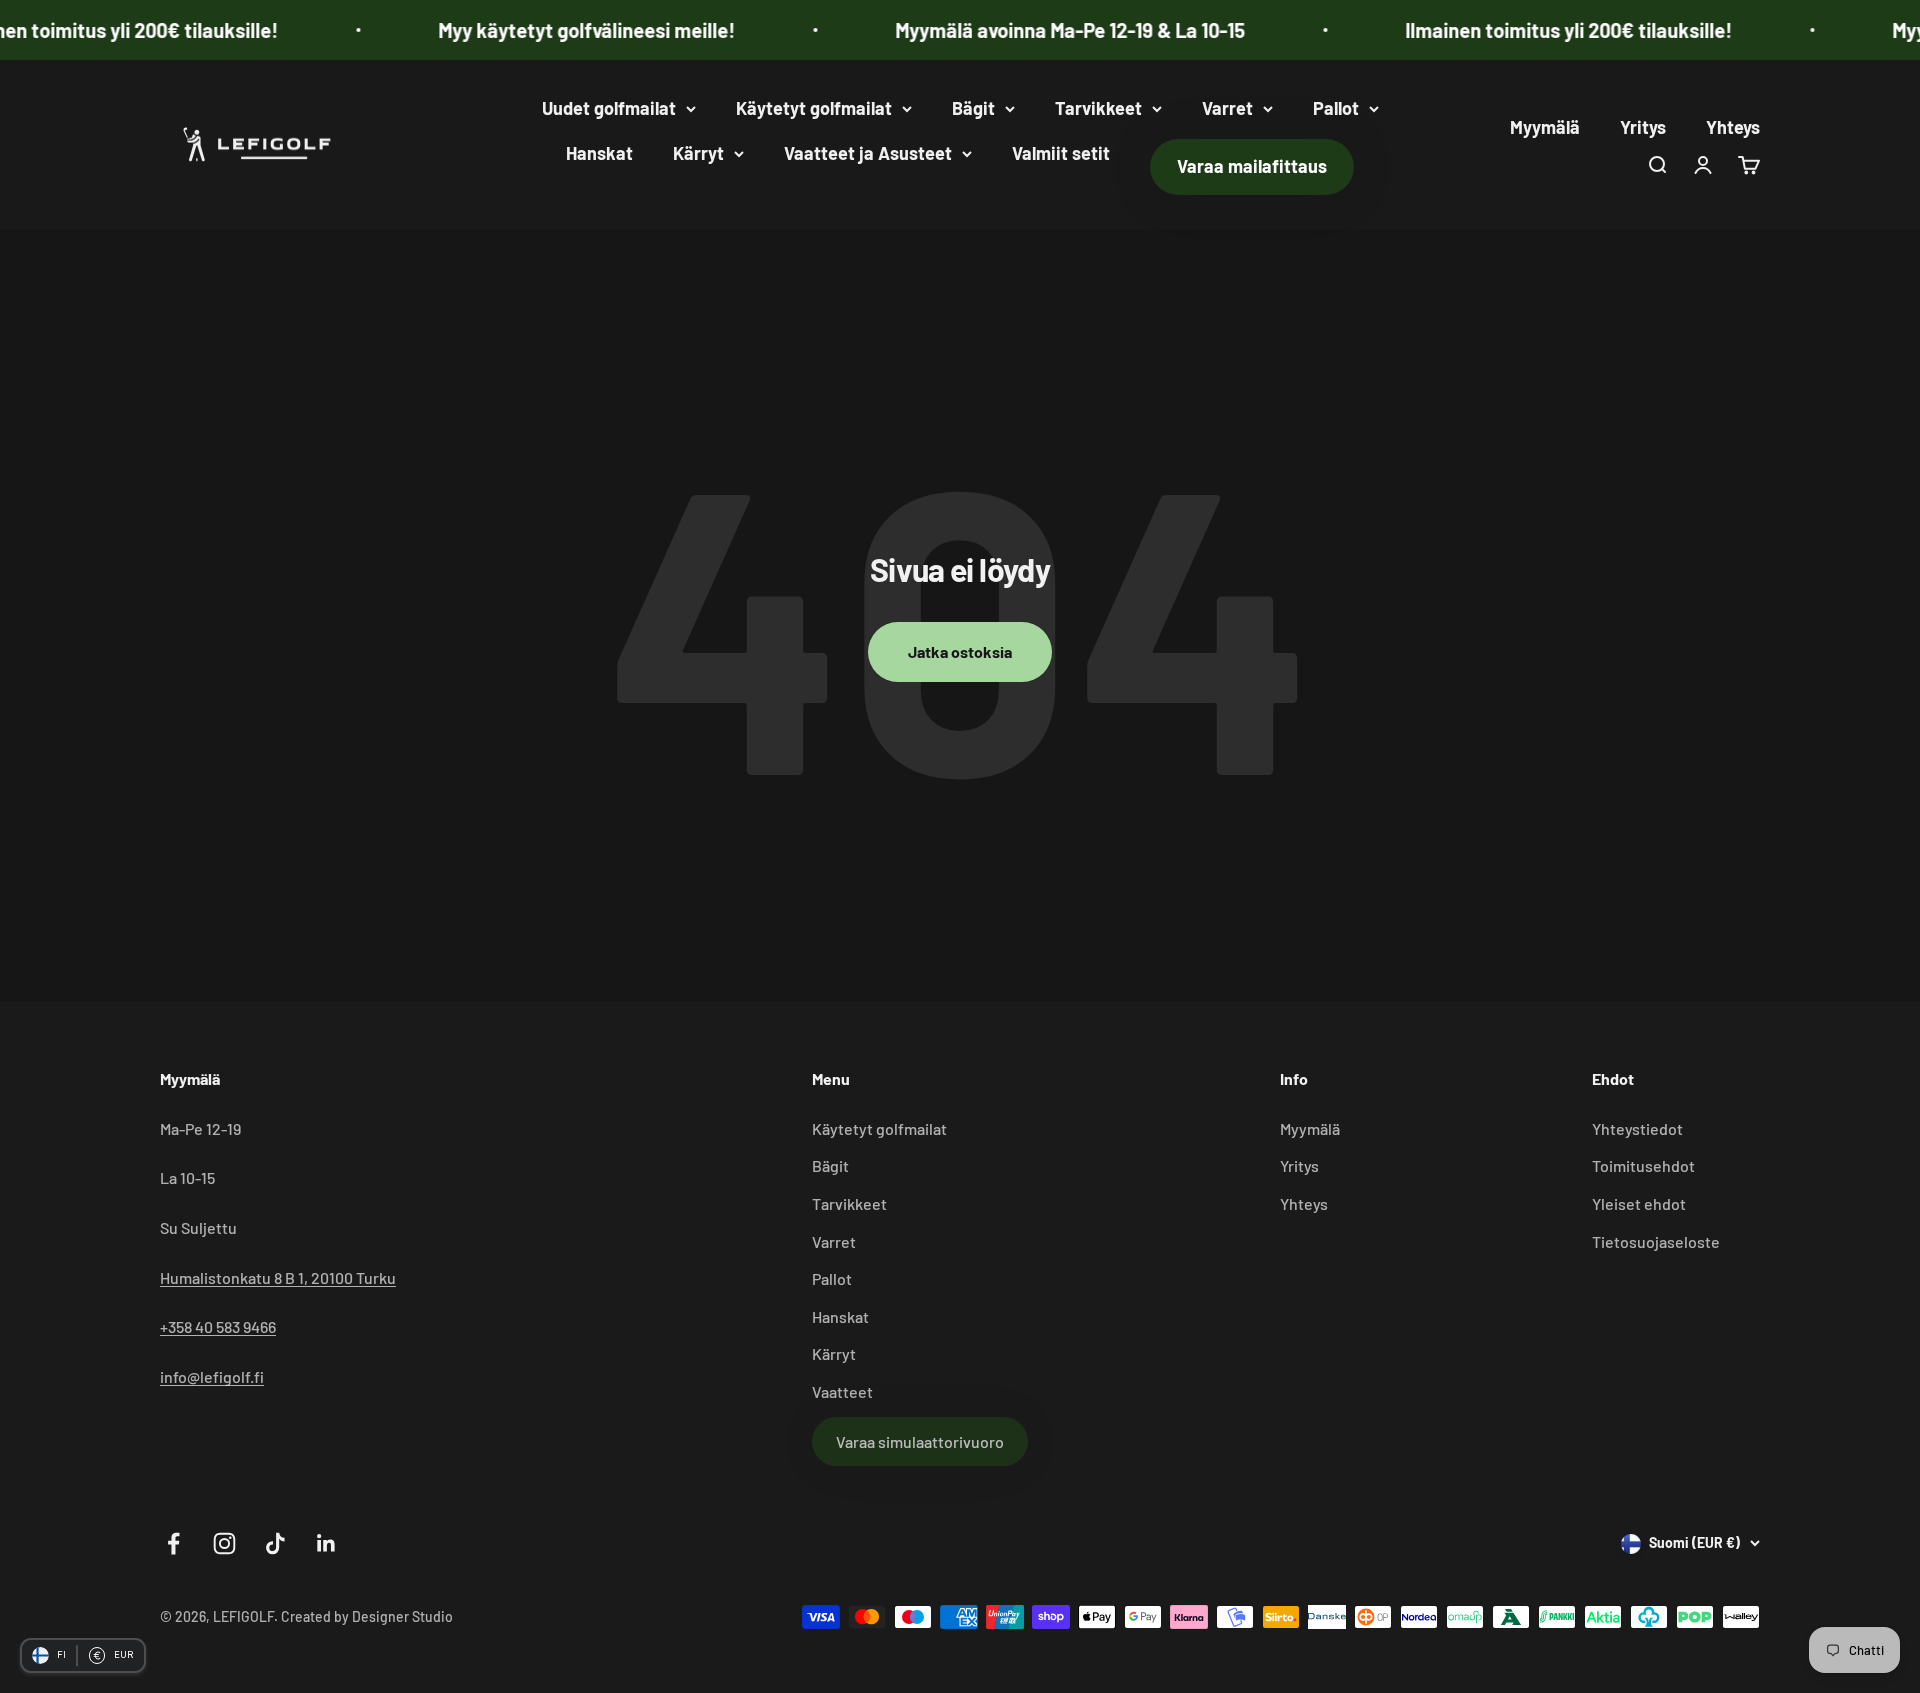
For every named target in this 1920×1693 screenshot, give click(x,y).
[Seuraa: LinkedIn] (326, 1543)
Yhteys (1733, 127)
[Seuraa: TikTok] (275, 1543)
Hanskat (599, 153)
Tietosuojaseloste (1656, 1241)
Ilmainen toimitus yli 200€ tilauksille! (1528, 30)
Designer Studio (402, 1616)
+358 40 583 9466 (218, 1326)
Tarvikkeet (1098, 108)
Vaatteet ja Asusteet (868, 153)
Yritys (1643, 127)
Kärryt (698, 153)
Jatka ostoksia (960, 651)
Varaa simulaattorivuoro (920, 1441)
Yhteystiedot (1637, 1128)
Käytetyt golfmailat (814, 108)
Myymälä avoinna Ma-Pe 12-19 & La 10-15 (1030, 30)
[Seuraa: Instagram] (224, 1543)
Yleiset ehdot (1639, 1203)
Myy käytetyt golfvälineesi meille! (546, 30)
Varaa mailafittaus (1252, 166)
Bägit (973, 108)
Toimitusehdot (1643, 1165)
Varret (1227, 108)
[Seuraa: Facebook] (173, 1543)
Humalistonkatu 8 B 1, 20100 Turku (278, 1277)
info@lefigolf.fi (212, 1376)
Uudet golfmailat (609, 108)
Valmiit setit (1061, 153)
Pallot (1336, 108)
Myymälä (1545, 127)
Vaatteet (842, 1391)
